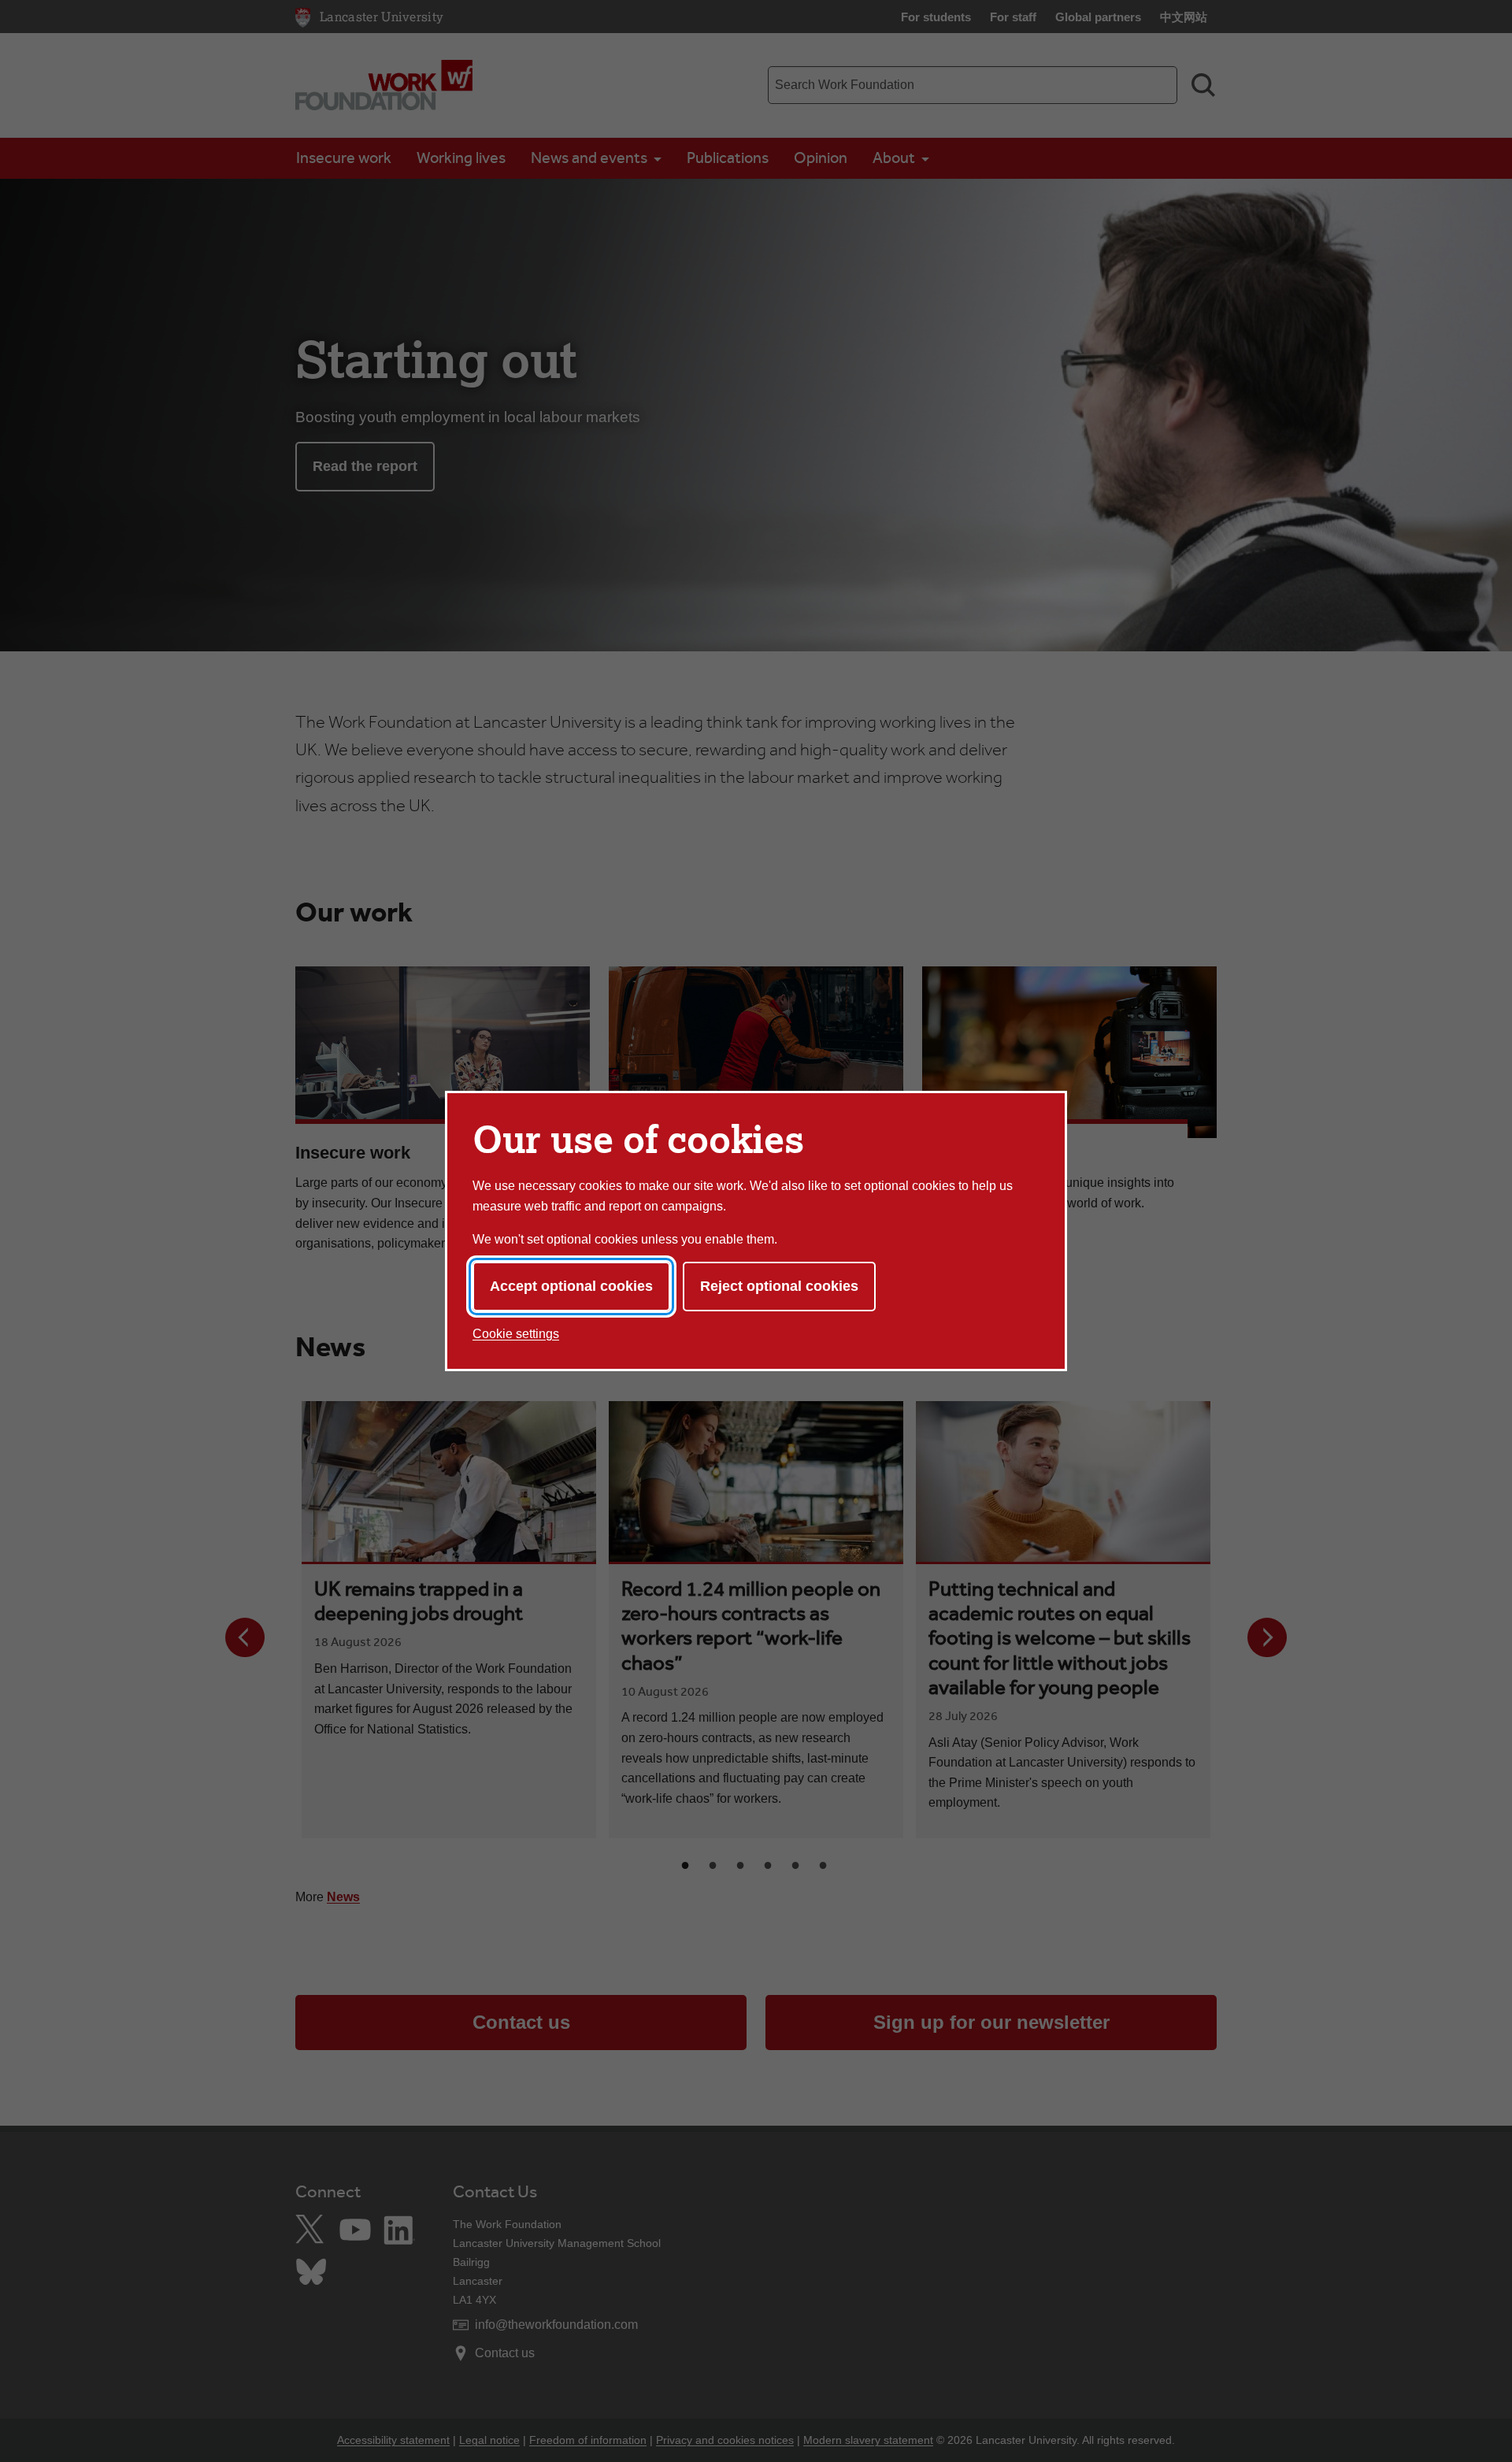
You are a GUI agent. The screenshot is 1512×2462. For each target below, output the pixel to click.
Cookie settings (516, 1334)
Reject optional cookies (779, 1286)
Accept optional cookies (571, 1286)
